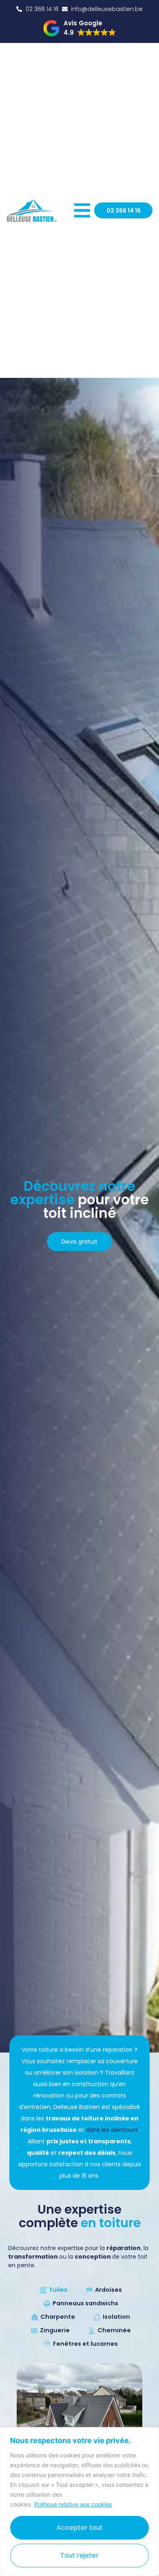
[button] (80, 28)
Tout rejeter (79, 2555)
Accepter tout (80, 2528)
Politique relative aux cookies (73, 2504)
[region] (79, 2502)
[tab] (52, 2291)
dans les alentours (112, 2130)
